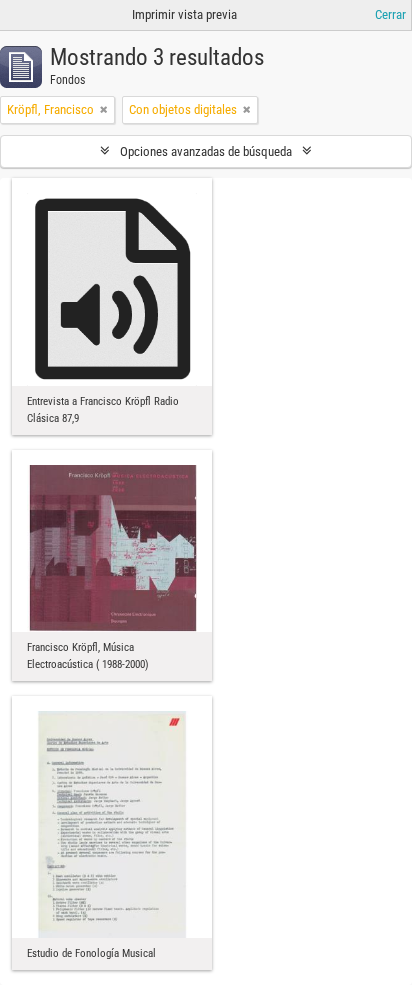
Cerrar (390, 14)
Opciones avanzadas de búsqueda (206, 151)
